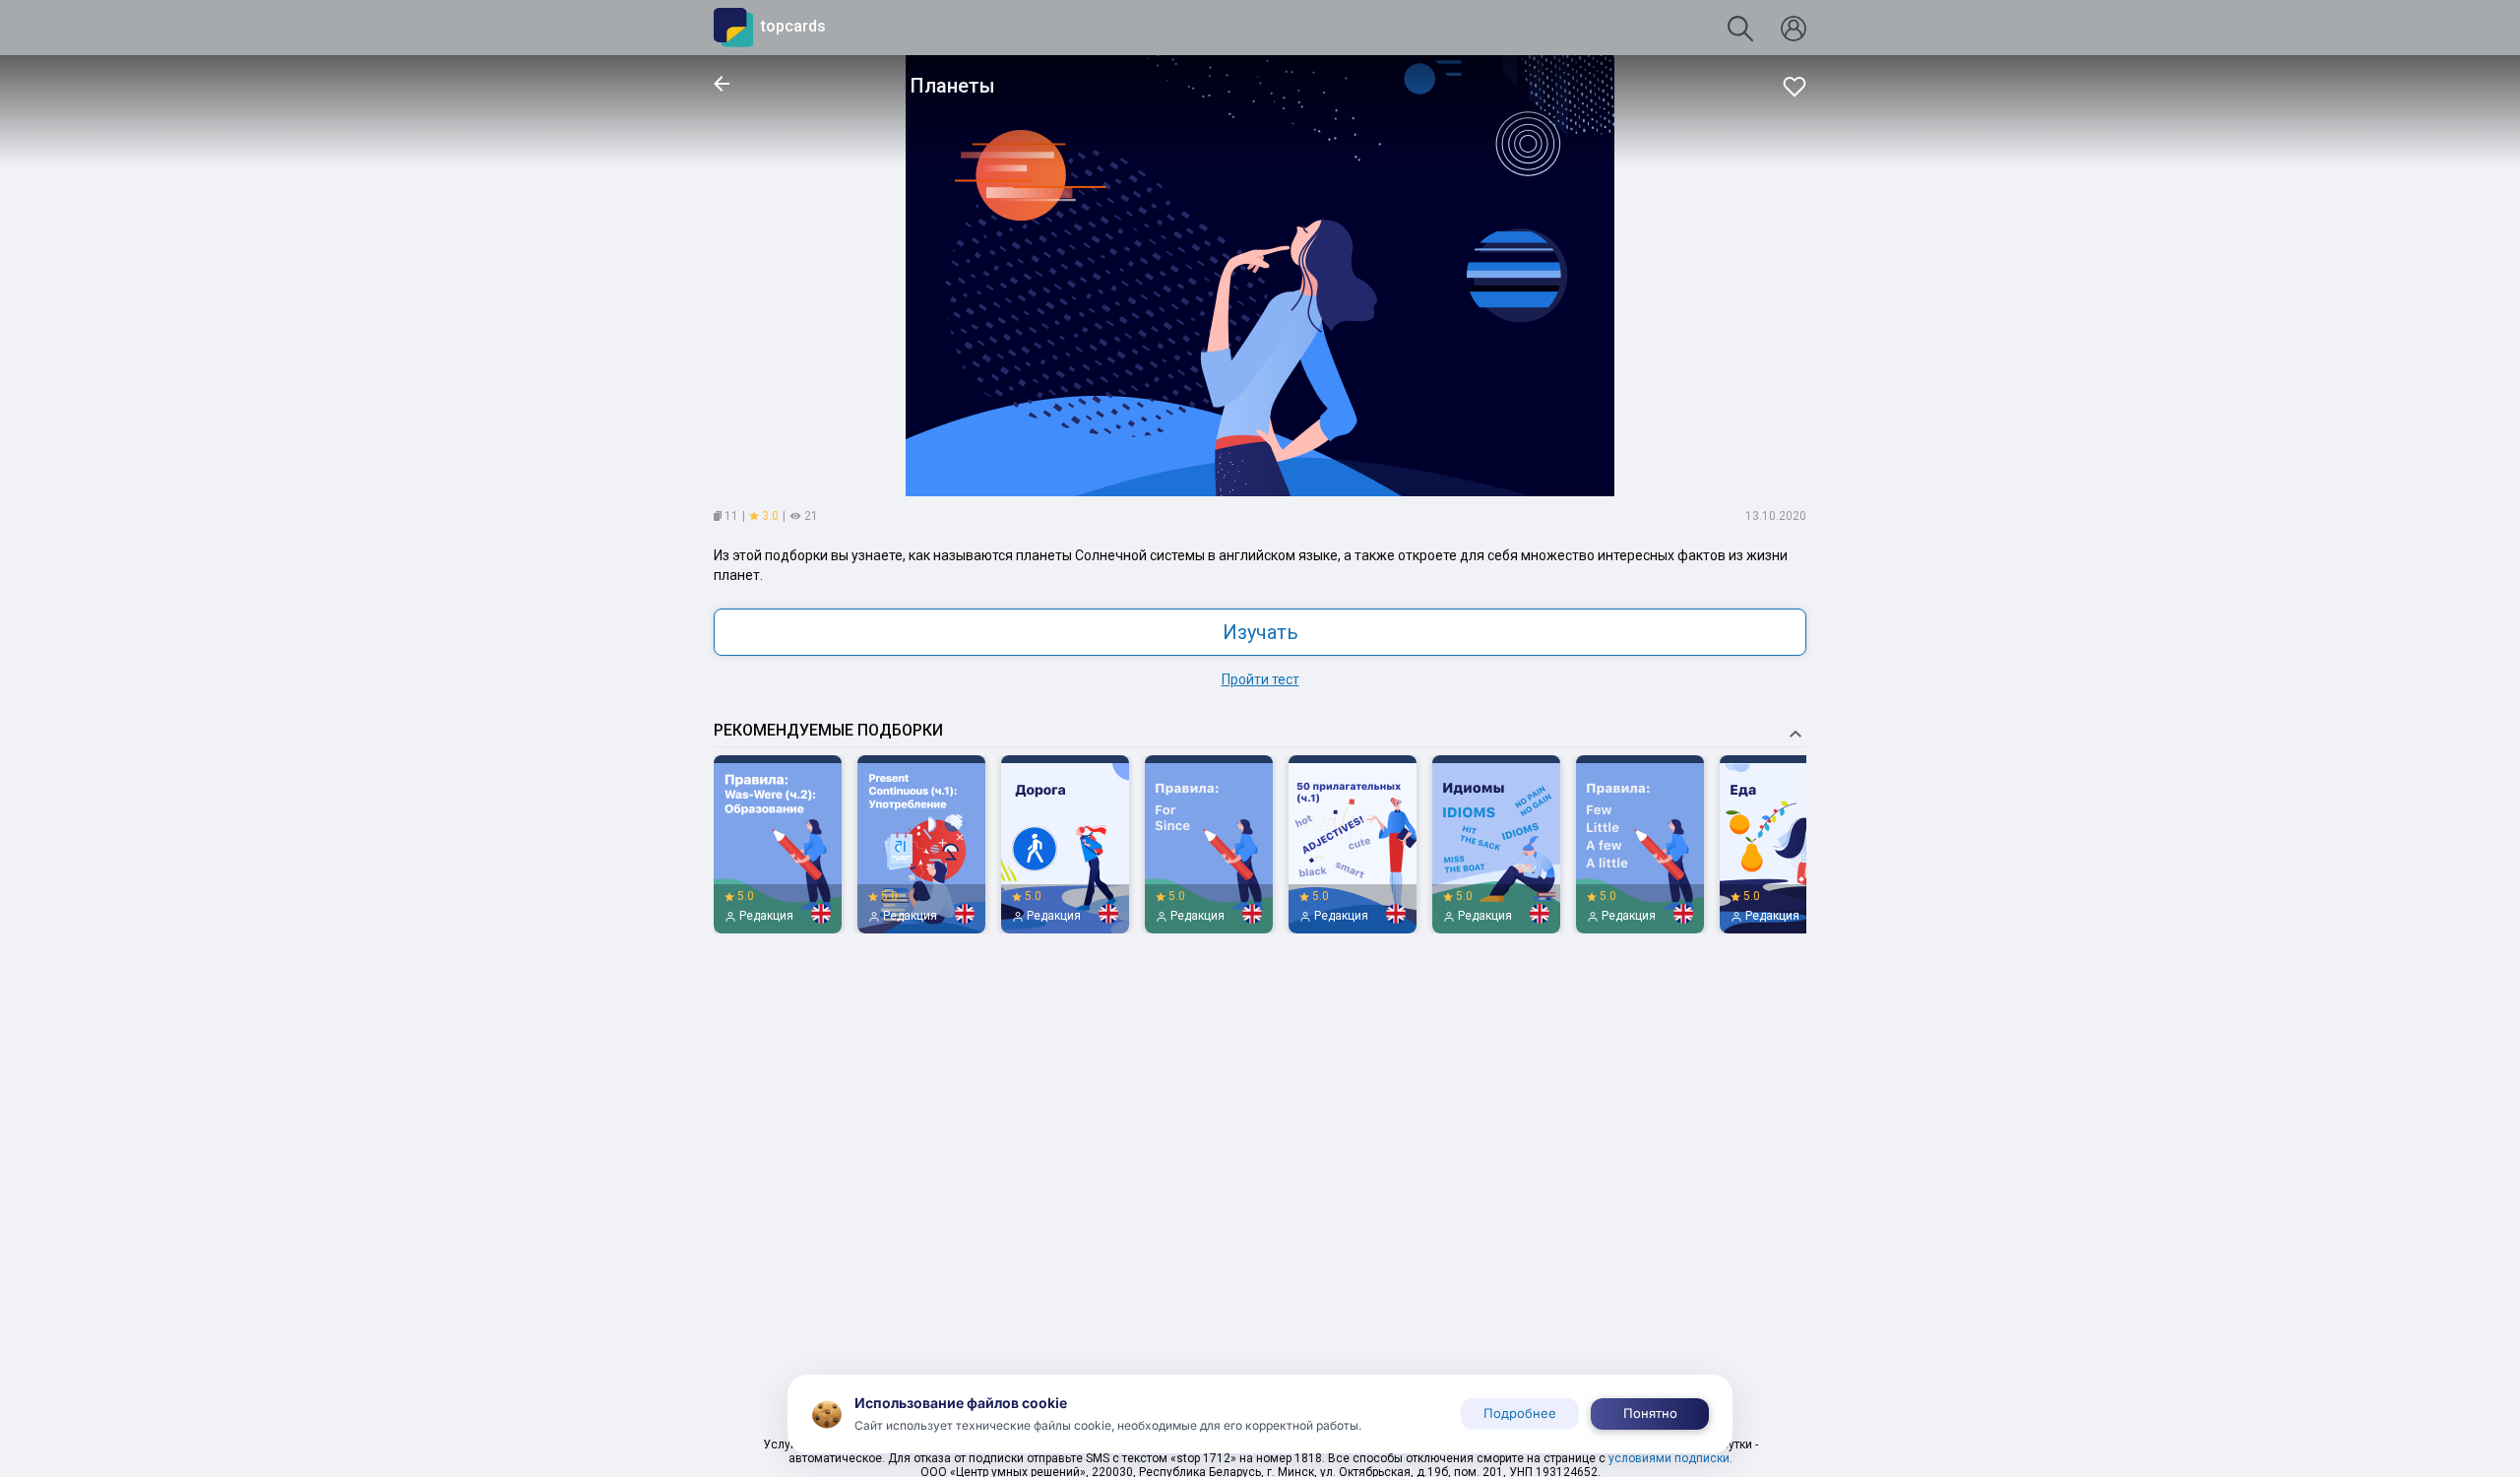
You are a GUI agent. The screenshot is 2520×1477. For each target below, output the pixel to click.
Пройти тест (1260, 679)
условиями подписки (1669, 1458)
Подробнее (1520, 1413)
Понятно (1650, 1413)
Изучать (1260, 632)
